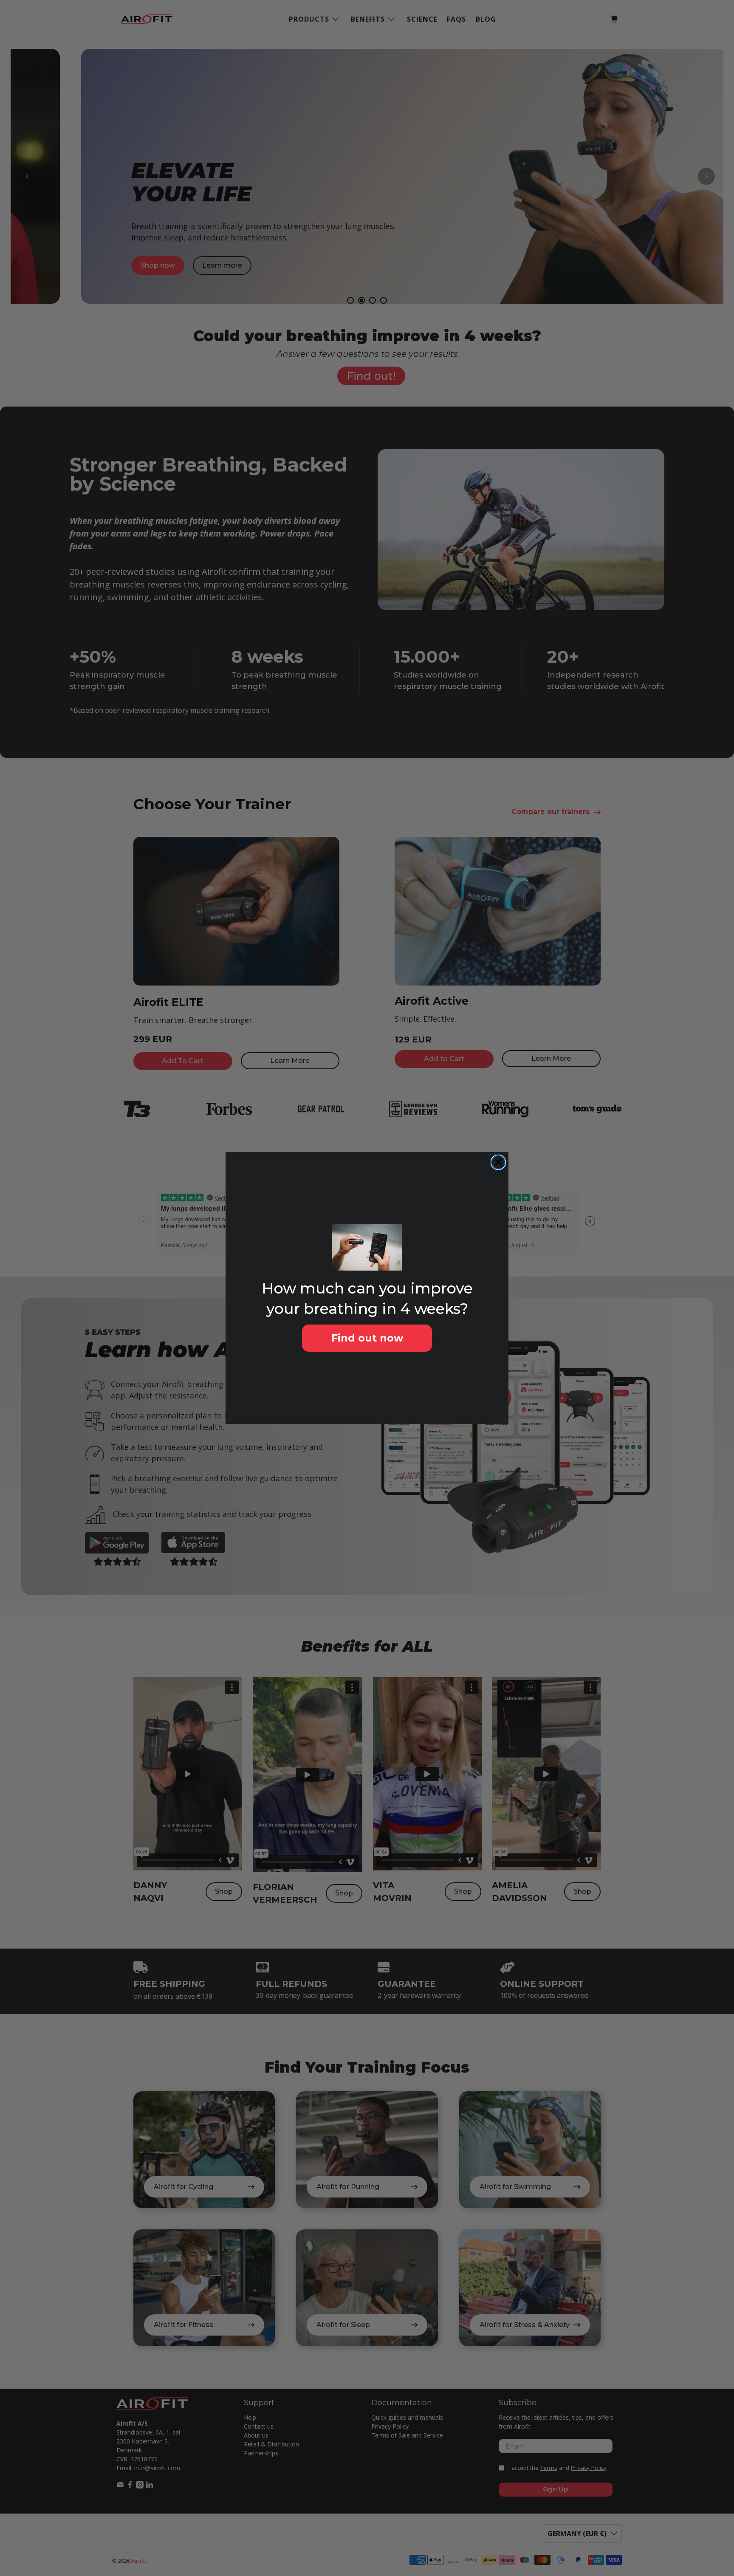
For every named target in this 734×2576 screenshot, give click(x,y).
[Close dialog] (498, 1162)
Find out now (367, 1338)
